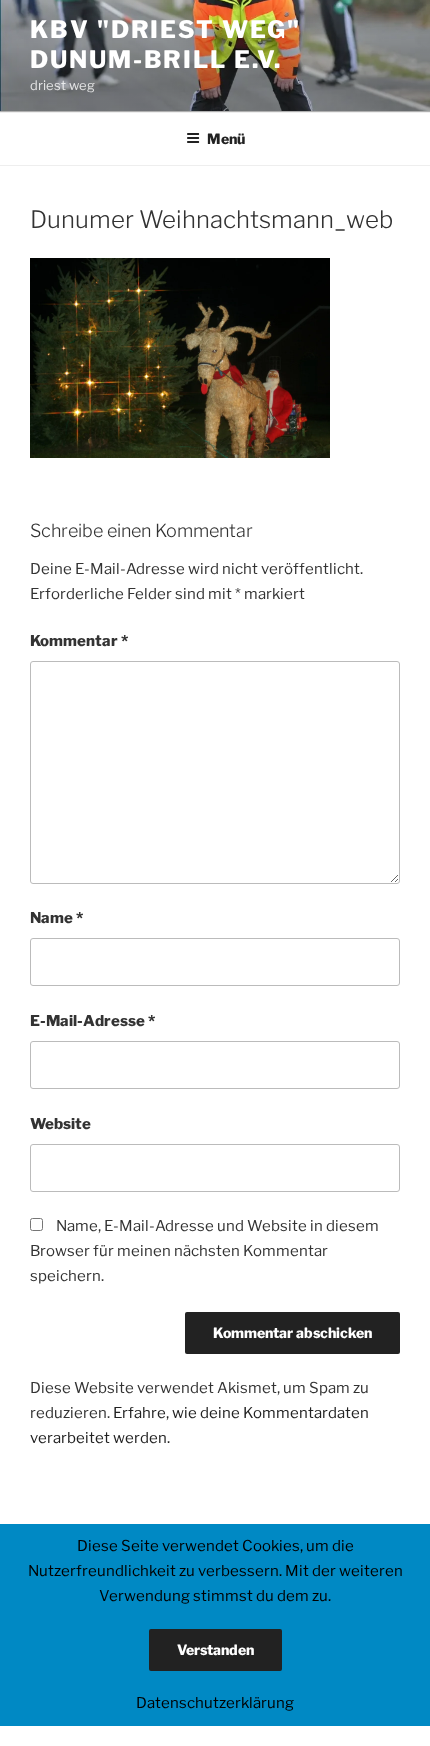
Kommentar (79, 641)
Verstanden (215, 1649)
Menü (226, 138)
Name (56, 918)
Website (60, 1124)
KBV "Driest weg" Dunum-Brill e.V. (165, 44)
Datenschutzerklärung (215, 1703)
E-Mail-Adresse (92, 1021)
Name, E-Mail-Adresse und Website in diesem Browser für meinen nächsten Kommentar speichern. (204, 1251)
